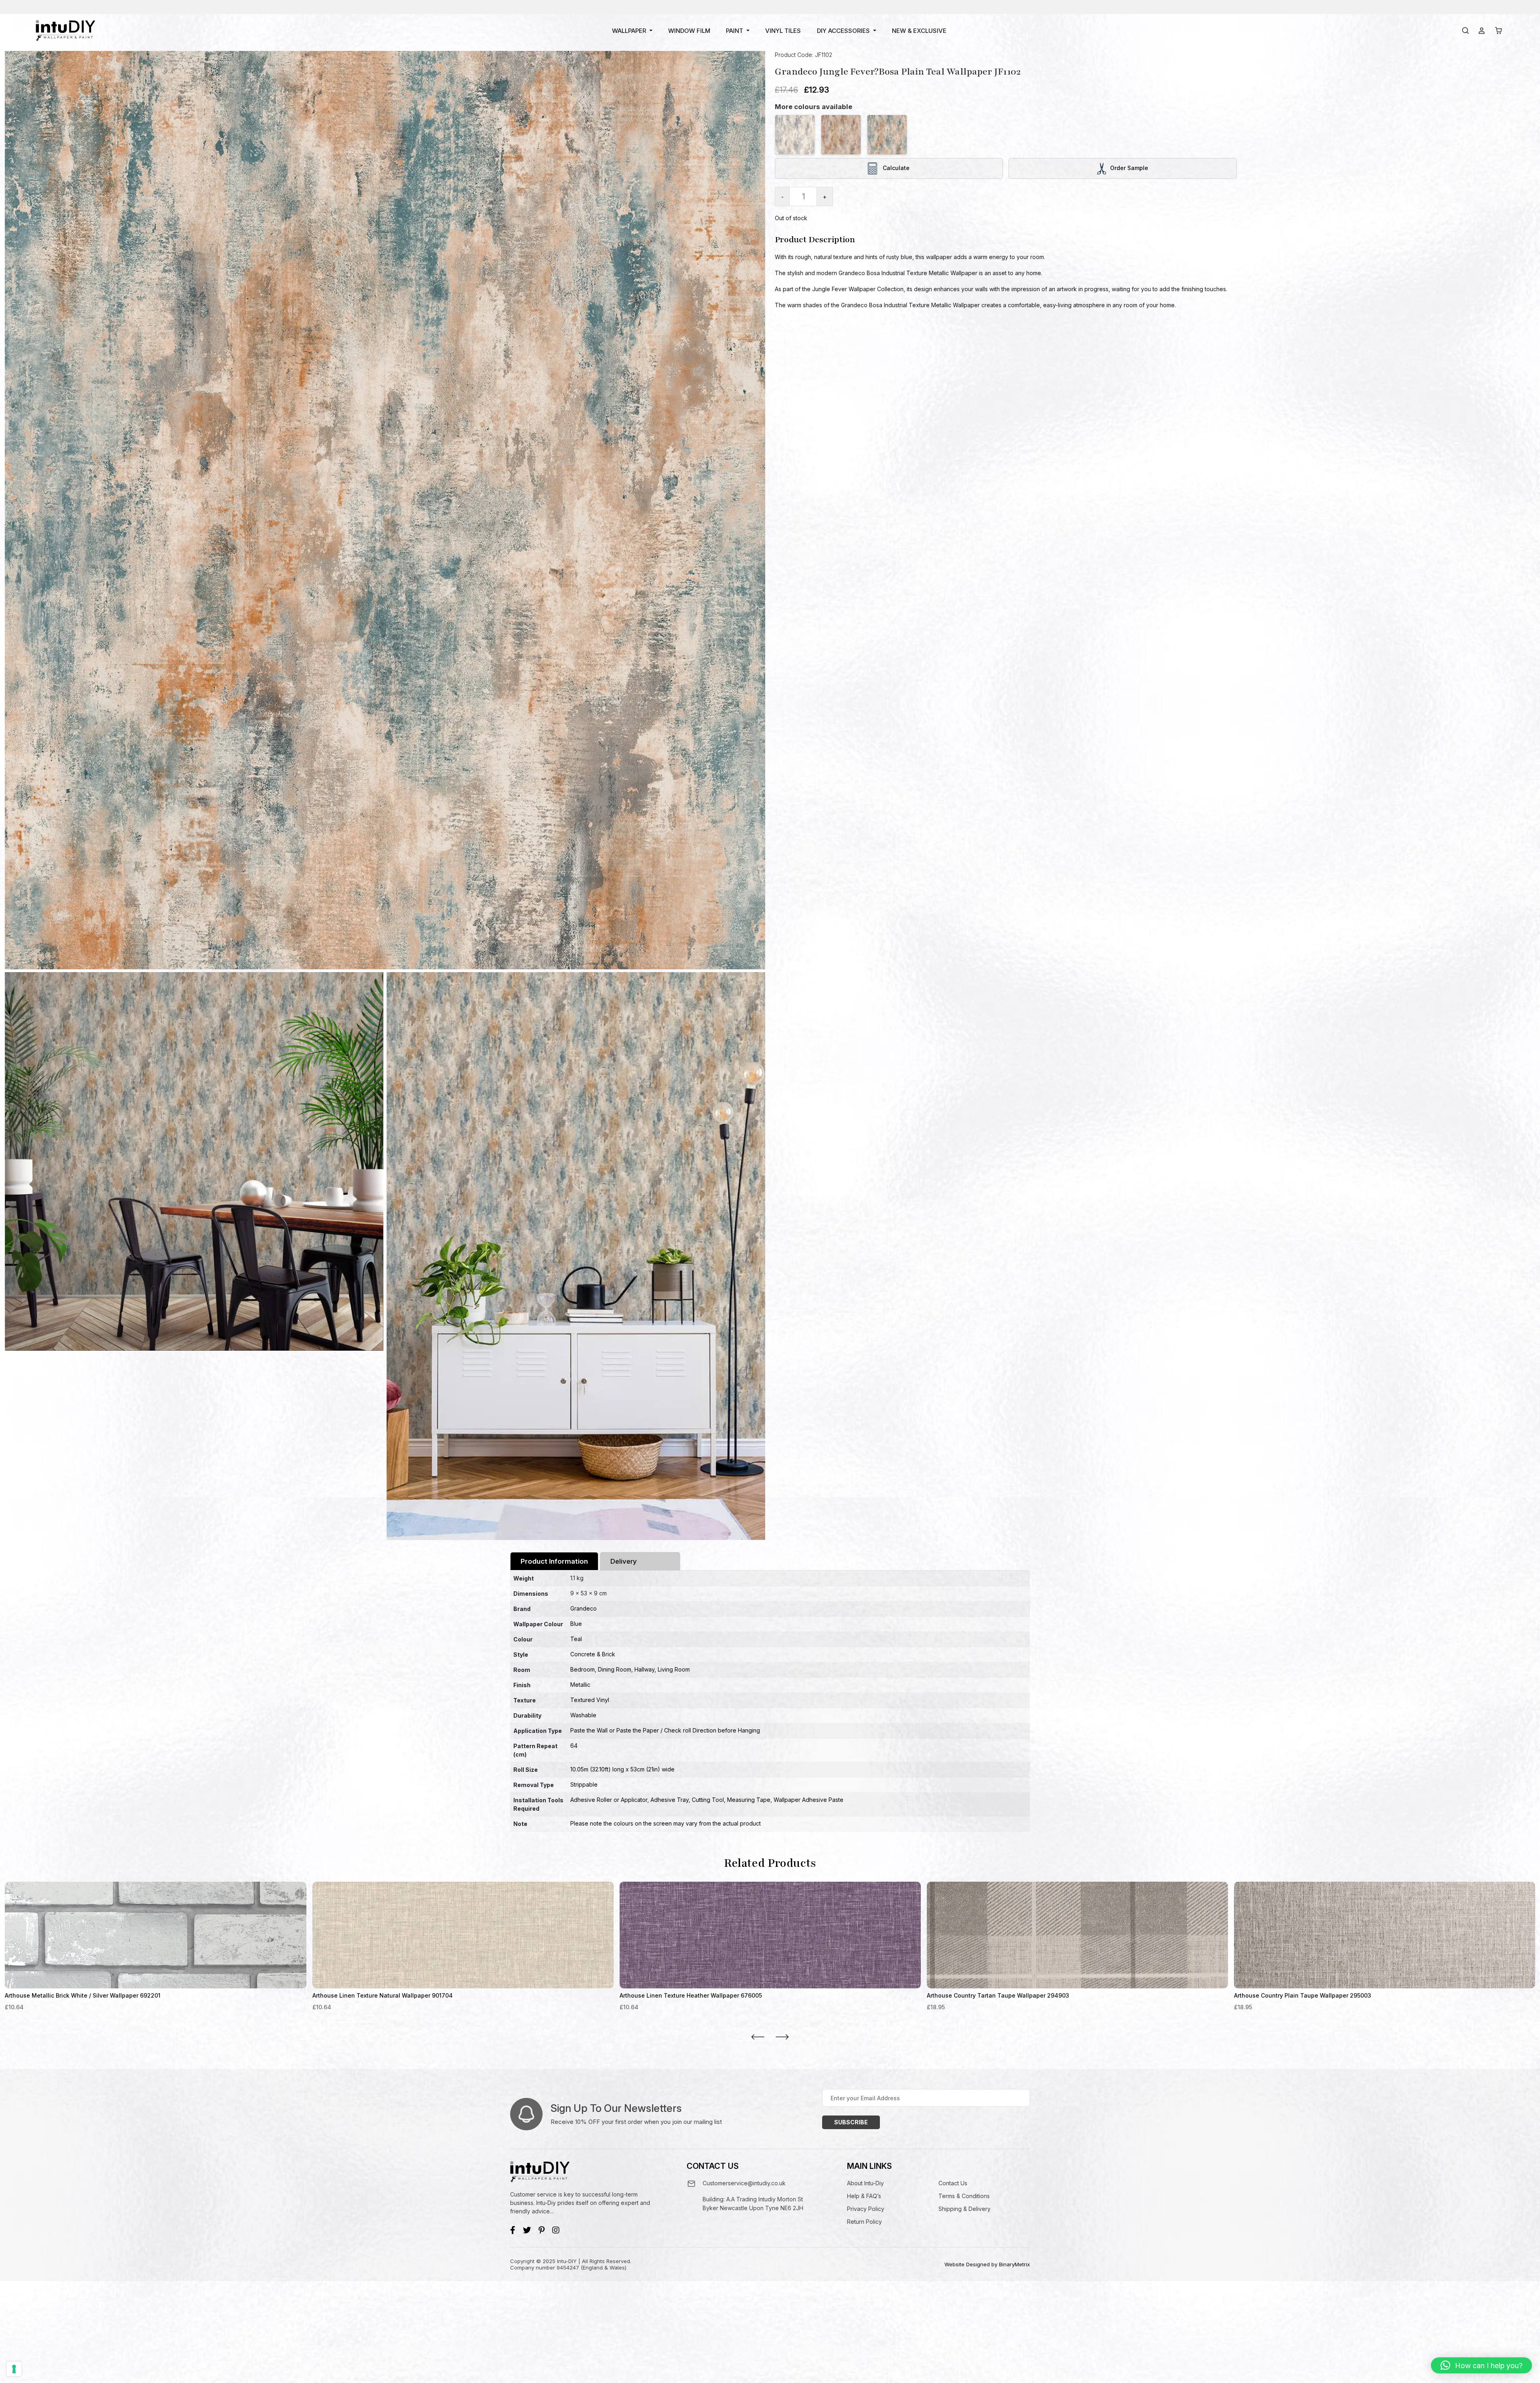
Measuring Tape (749, 1800)
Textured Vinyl (590, 1700)
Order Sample (1129, 168)
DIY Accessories (843, 31)
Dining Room (615, 1669)
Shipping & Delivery (965, 2209)
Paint (735, 31)
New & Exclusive (919, 31)
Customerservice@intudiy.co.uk (744, 2183)
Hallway (644, 1669)
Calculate (895, 168)
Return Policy (864, 2222)
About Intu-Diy (865, 2183)
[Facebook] (513, 2230)
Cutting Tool (708, 1800)
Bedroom (583, 1669)
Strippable (584, 1784)
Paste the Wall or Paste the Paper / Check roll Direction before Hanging (665, 1730)
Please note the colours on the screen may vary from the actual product (666, 1823)
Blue (576, 1624)
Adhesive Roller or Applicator (609, 1800)
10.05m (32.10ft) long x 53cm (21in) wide (622, 1769)
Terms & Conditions (964, 2196)
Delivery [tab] (624, 1561)
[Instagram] (556, 2230)
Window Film (689, 31)
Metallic (580, 1685)
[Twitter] (527, 2230)
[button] (1481, 2365)
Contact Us (953, 2183)
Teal (576, 1639)
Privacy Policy (866, 2209)
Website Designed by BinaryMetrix (987, 2264)
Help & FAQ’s (864, 2196)
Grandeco (584, 1608)
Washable (583, 1715)
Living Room (674, 1669)
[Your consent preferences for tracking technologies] (14, 2369)
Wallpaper (629, 31)
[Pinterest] (542, 2230)
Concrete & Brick (593, 1654)
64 (574, 1746)
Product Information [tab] (554, 1561)
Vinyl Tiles (783, 31)
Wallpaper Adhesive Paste (808, 1800)
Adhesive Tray (670, 1800)
